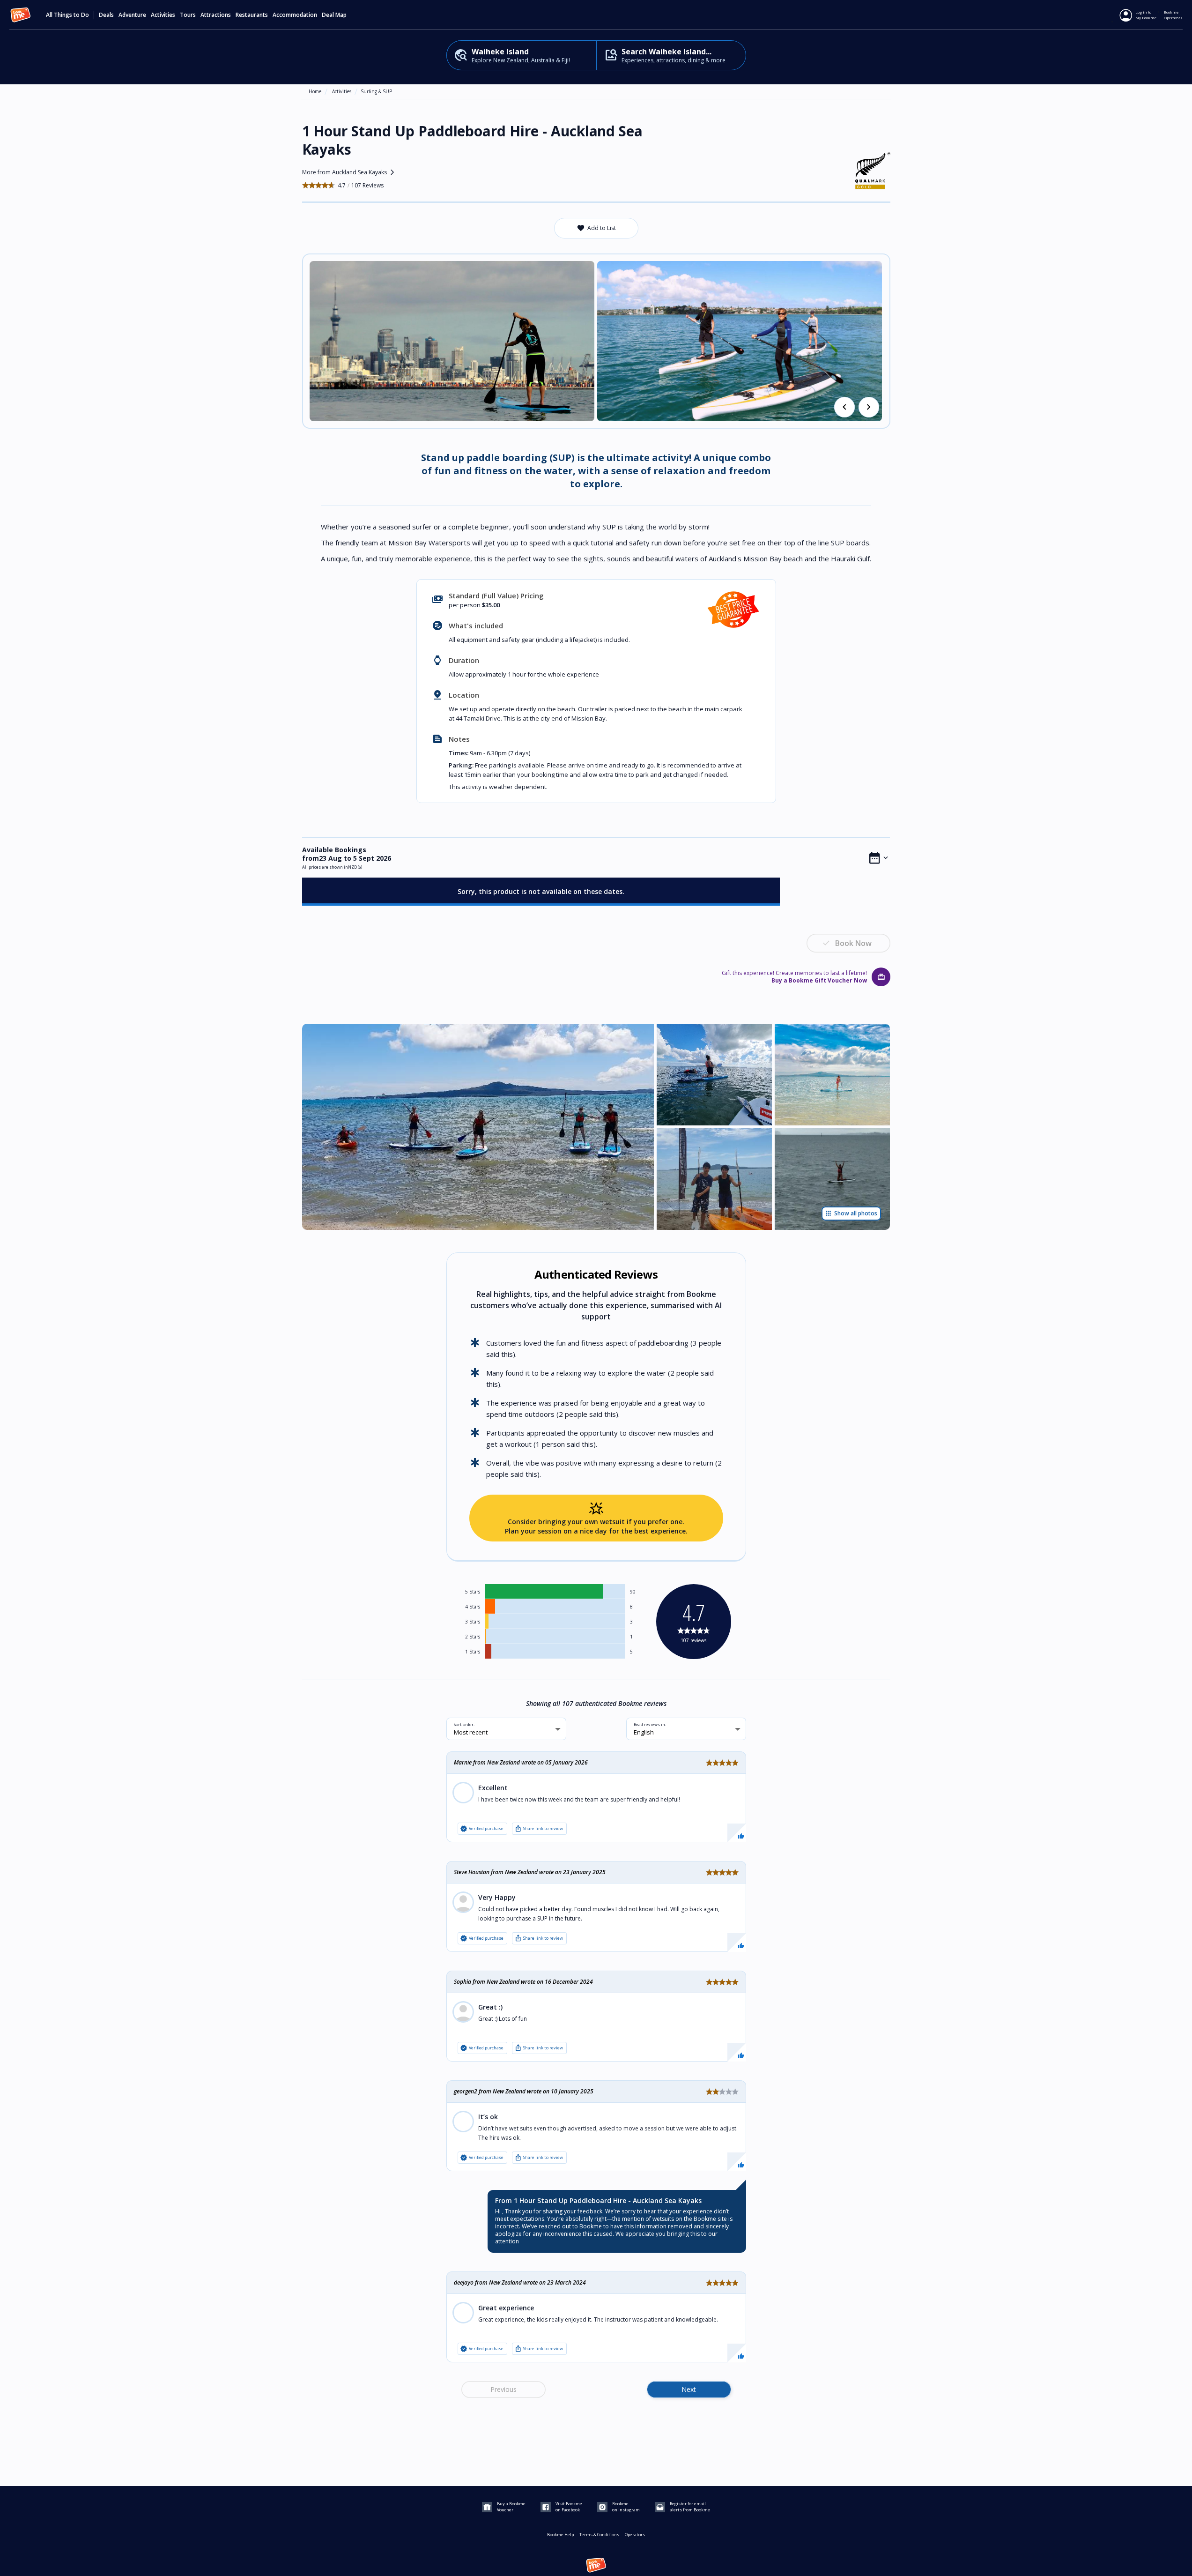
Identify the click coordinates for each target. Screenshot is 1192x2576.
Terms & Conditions (599, 2535)
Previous (503, 2389)
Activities (342, 91)
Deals (106, 15)
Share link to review (539, 1829)
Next (689, 2389)
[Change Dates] (879, 858)
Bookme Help (560, 2535)
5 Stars (473, 1592)
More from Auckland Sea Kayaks (350, 172)
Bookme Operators (1173, 15)
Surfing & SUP (376, 91)
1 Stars (473, 1652)
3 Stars (473, 1622)
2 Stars (473, 1637)
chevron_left (844, 407)
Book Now (853, 943)
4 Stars (473, 1607)
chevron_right (869, 407)
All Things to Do (67, 15)
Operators (635, 2535)
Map (341, 15)
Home (315, 91)
